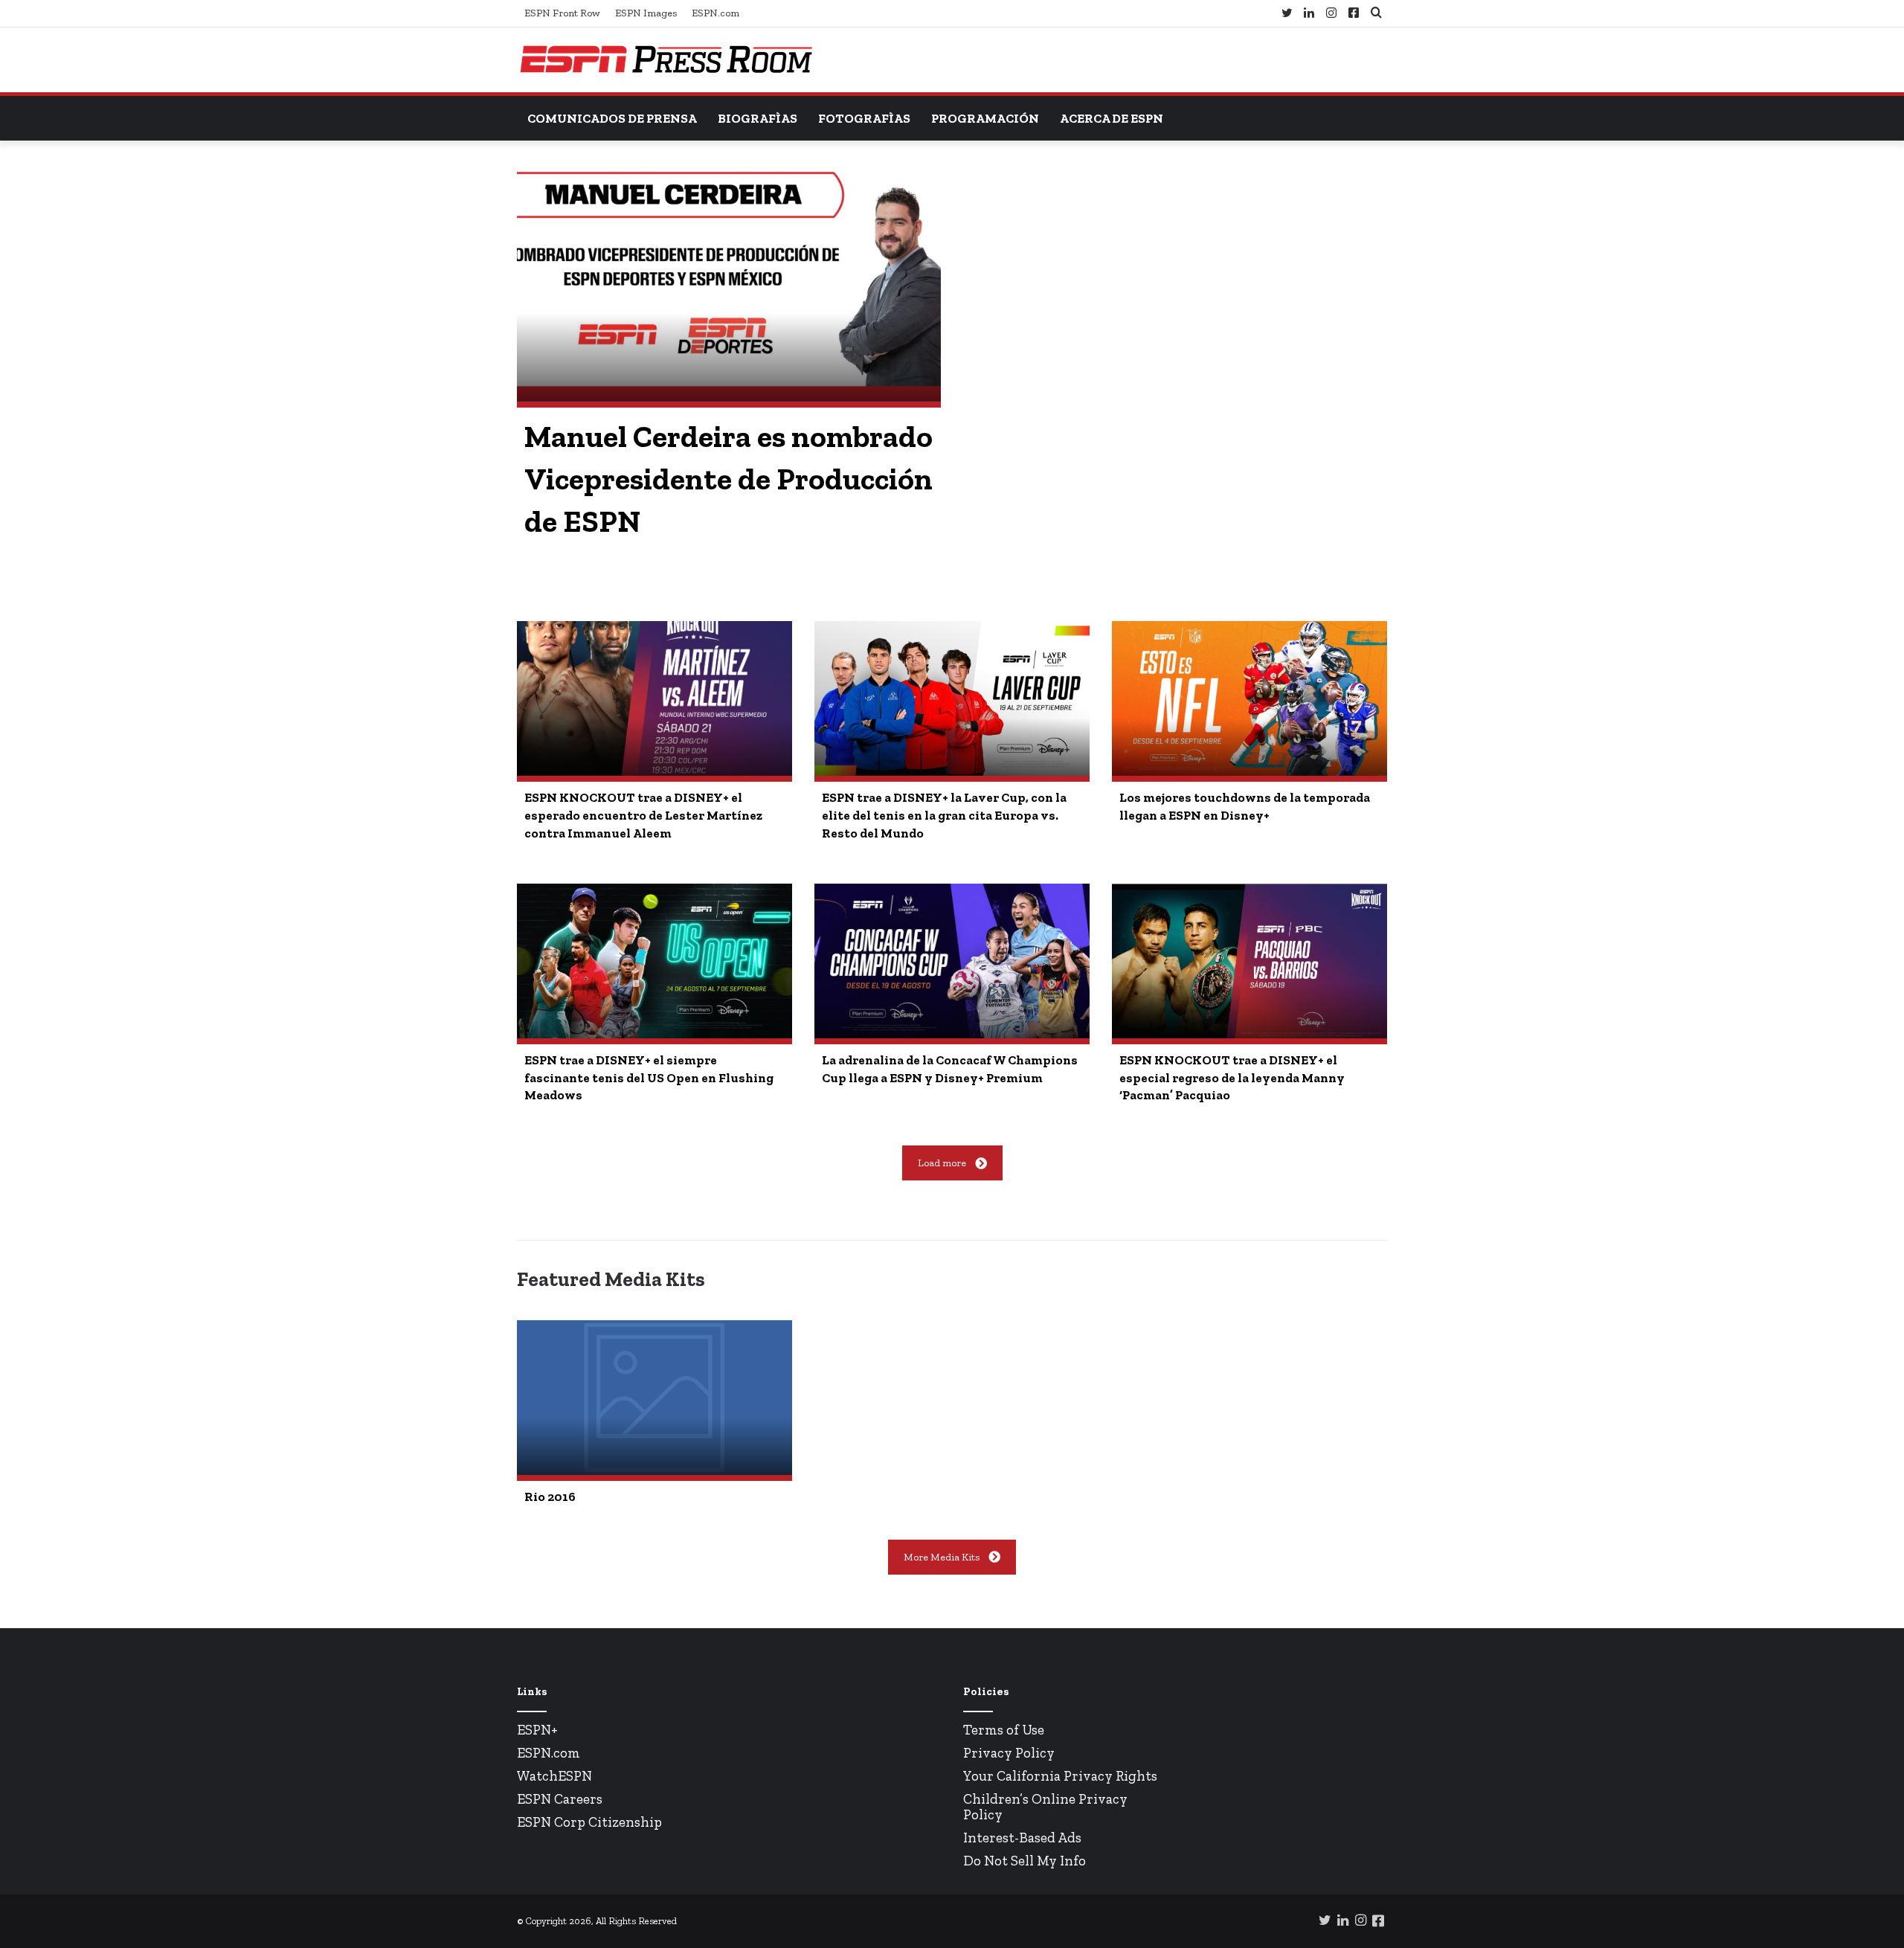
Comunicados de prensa (612, 118)
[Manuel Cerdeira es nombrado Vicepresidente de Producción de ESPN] (729, 282)
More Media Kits (942, 1557)
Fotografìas (864, 118)
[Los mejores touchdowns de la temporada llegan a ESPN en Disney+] (1249, 698)
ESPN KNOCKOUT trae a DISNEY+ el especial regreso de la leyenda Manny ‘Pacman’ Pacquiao (1232, 1078)
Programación (985, 118)
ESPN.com (715, 13)
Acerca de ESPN (1112, 118)
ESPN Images (646, 13)
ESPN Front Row (562, 13)
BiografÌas (758, 118)
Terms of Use (1004, 1730)
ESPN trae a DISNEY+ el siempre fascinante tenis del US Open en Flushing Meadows (649, 1078)
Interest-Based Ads (1022, 1838)
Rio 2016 (550, 1497)
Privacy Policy (1009, 1753)
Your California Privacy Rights (1060, 1776)
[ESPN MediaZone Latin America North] (666, 60)
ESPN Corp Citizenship (589, 1822)
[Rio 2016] (654, 1398)
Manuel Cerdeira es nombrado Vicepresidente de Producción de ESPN (729, 479)
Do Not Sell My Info (1025, 1861)
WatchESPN (554, 1776)
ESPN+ (537, 1730)
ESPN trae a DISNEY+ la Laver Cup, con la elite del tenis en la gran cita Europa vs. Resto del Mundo (944, 815)
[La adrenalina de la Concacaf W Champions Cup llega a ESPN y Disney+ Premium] (952, 961)
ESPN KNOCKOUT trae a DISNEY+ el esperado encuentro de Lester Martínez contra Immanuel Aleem (643, 815)
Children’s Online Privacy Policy (1045, 1807)
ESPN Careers (560, 1799)
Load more (942, 1163)
